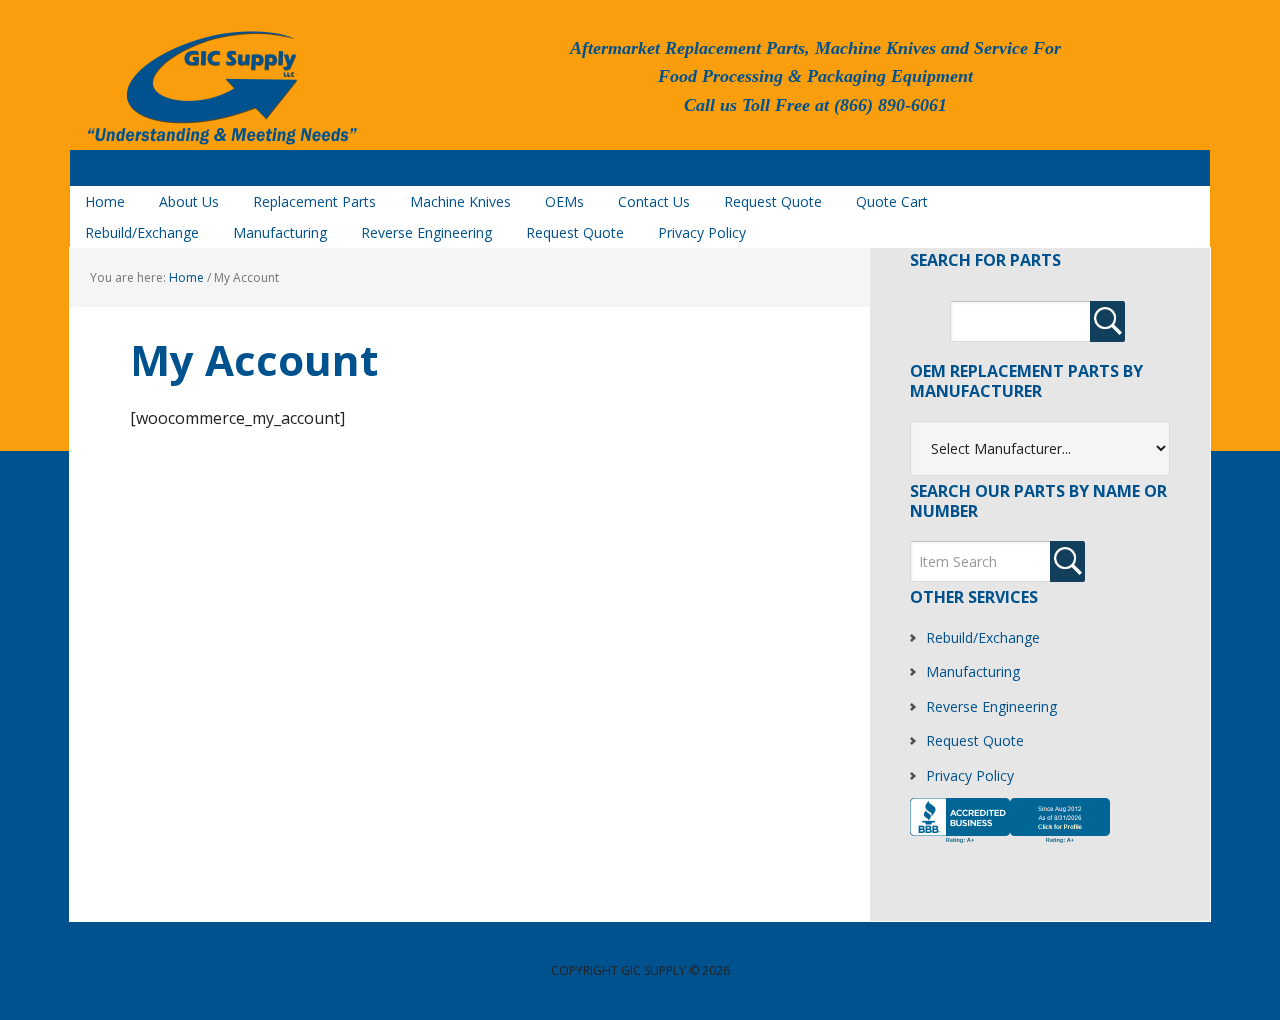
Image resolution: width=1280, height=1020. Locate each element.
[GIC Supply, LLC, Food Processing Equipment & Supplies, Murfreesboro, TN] (1010, 843)
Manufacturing (973, 671)
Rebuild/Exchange (983, 637)
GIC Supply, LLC (220, 89)
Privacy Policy (970, 775)
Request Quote (975, 740)
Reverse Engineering (991, 706)
